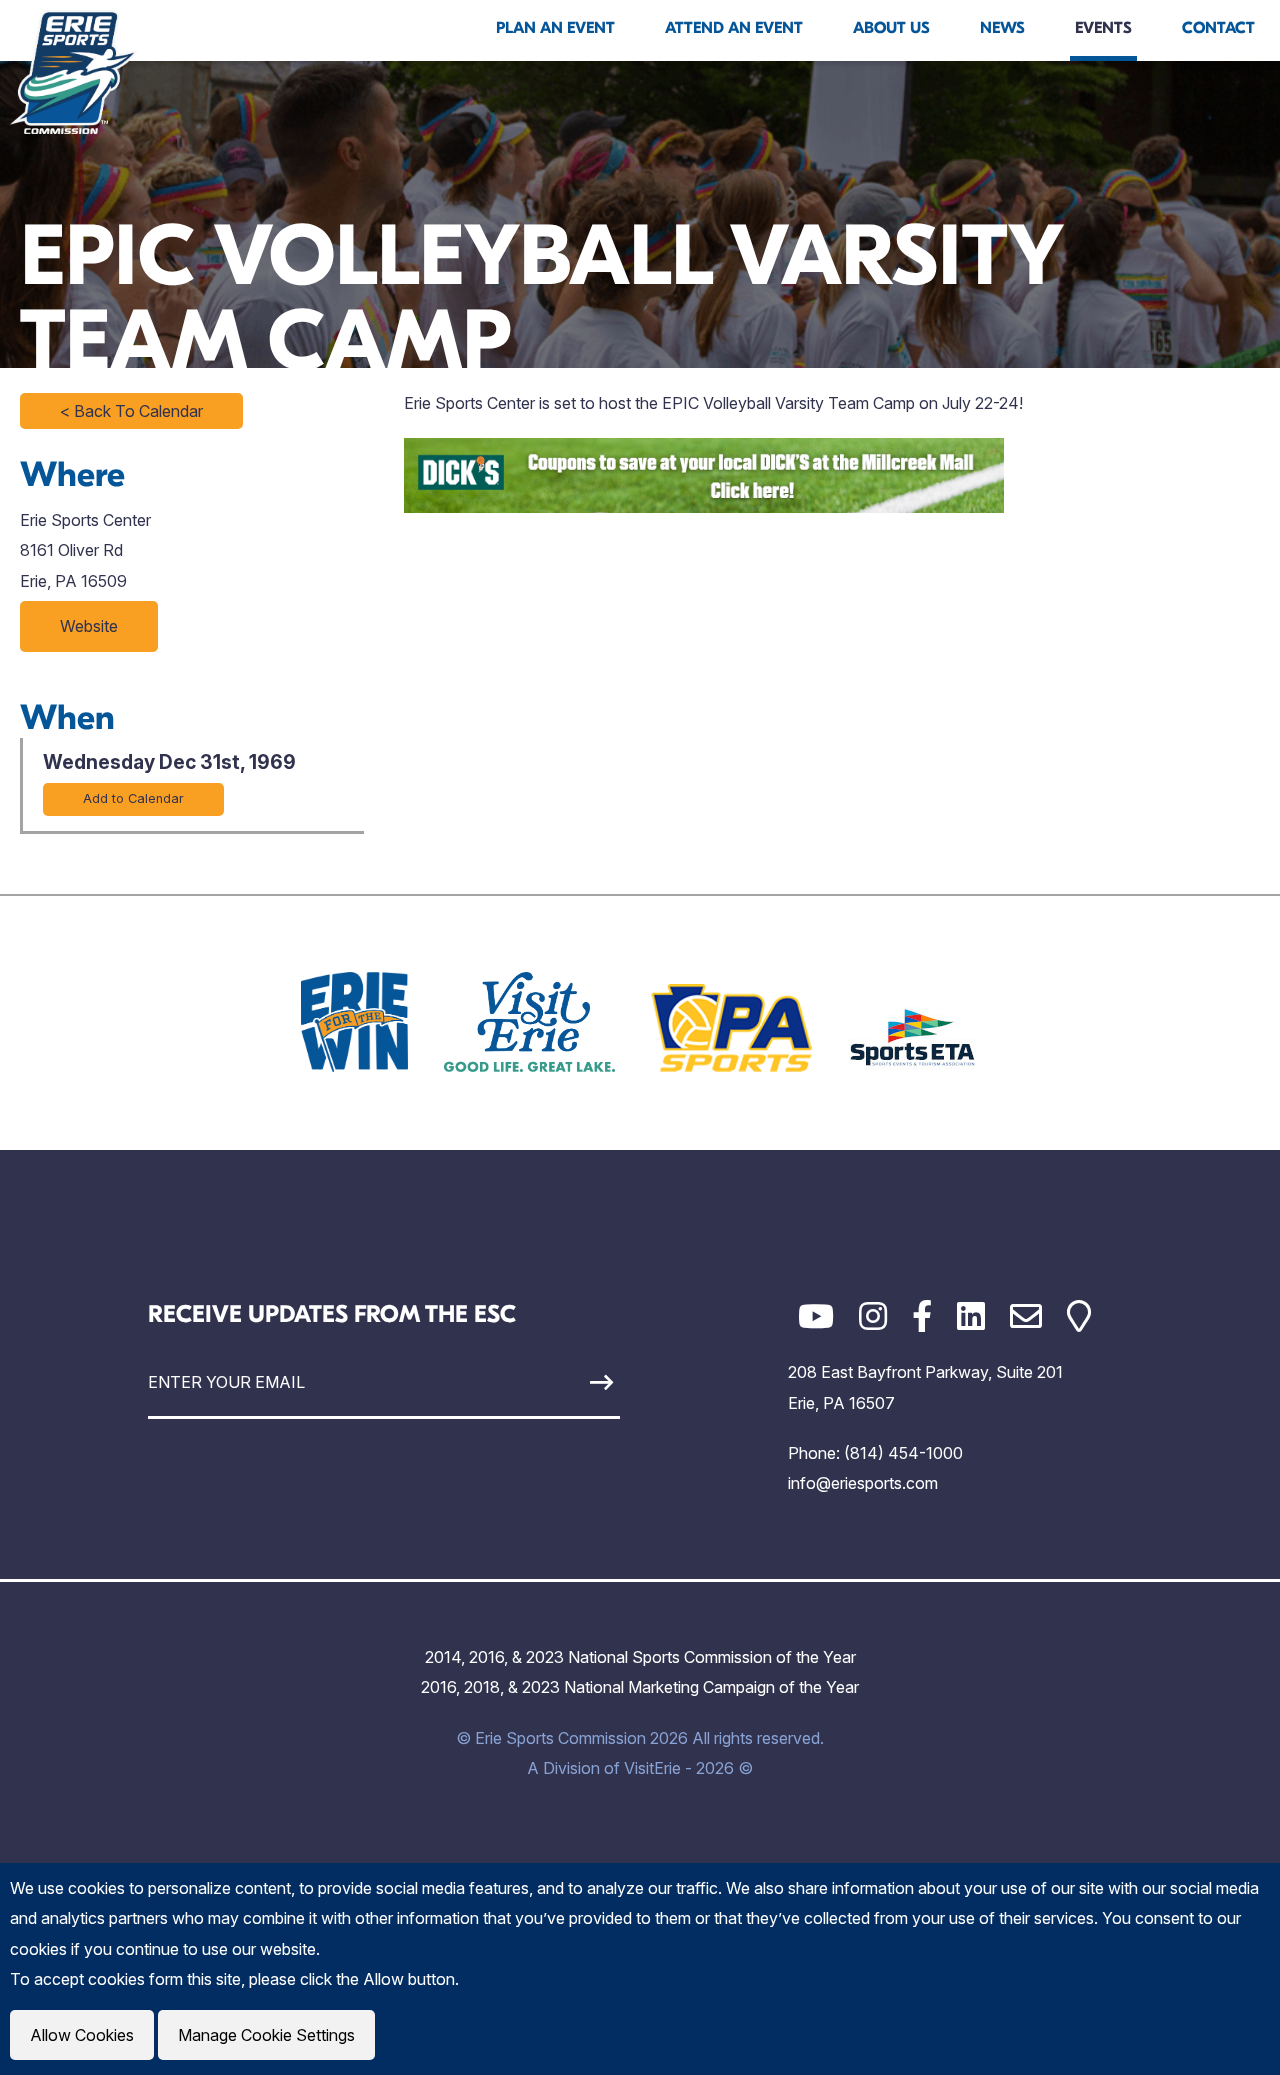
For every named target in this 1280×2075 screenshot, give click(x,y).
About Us (891, 28)
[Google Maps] (1079, 1316)
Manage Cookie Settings (266, 2035)
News (1002, 28)
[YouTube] (816, 1316)
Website (89, 626)
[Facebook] (922, 1316)
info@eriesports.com (863, 1483)
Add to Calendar (133, 798)
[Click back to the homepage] (74, 72)
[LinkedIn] (971, 1316)
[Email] (1026, 1316)
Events (1103, 28)
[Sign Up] (558, 1382)
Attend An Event (734, 28)
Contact (1218, 28)
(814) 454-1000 (903, 1453)
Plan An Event (555, 28)
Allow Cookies (82, 2035)
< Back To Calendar (131, 411)
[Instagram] (873, 1316)
